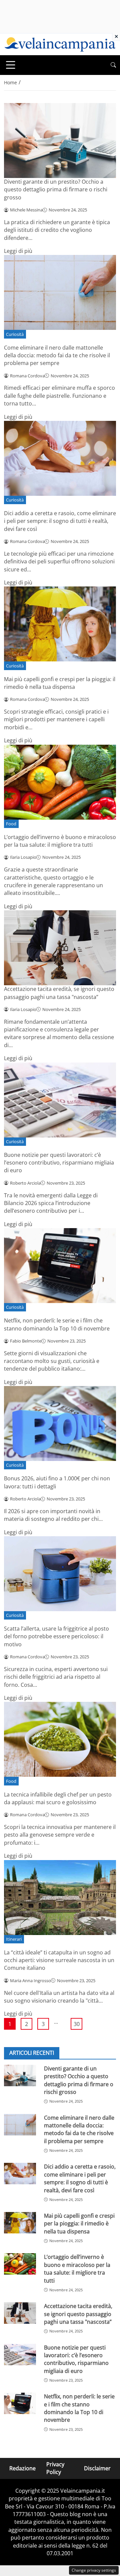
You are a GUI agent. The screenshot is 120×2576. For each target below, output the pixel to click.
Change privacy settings (94, 2570)
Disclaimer (97, 2468)
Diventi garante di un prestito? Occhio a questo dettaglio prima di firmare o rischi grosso (56, 190)
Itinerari (14, 1939)
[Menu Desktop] (11, 65)
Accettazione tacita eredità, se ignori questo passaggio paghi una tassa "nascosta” (59, 993)
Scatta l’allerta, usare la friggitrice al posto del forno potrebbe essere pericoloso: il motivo (56, 1636)
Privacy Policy (55, 2468)
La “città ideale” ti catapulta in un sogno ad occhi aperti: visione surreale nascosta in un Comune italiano (59, 1960)
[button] (113, 65)
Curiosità (15, 334)
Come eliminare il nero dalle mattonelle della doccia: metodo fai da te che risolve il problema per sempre (57, 355)
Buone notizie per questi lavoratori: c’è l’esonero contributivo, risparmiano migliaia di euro (59, 1163)
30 (77, 2024)
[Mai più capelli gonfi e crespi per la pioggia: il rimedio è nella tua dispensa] (20, 2223)
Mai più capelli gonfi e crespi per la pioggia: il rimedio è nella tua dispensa (60, 683)
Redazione (22, 2468)
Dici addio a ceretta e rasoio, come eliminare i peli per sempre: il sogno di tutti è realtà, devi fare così (60, 521)
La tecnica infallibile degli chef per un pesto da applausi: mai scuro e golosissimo (58, 1798)
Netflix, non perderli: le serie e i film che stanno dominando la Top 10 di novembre (57, 1324)
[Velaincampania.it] (60, 44)
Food (11, 824)
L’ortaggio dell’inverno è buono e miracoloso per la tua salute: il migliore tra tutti (60, 841)
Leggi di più (18, 251)
